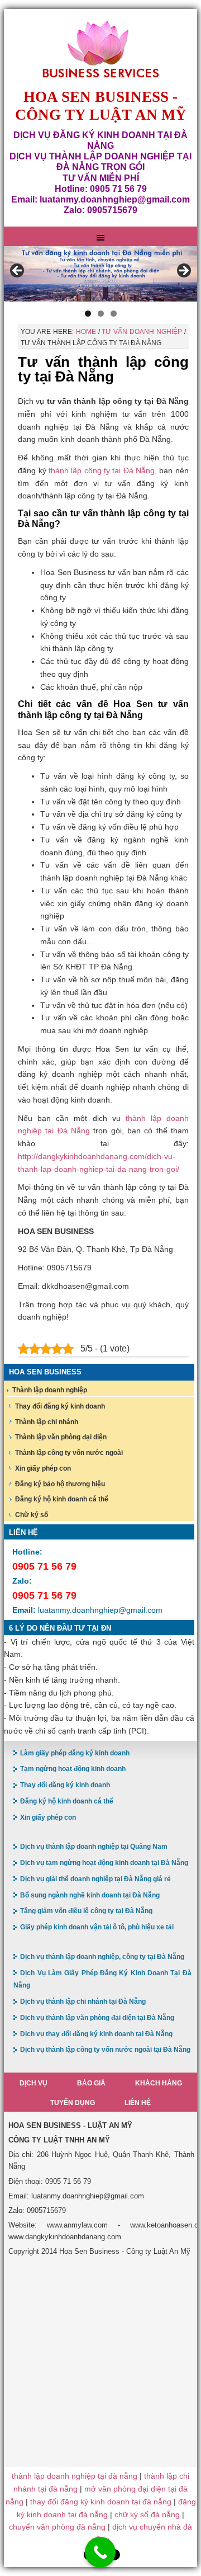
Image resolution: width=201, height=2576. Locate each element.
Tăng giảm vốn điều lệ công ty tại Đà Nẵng (86, 1911)
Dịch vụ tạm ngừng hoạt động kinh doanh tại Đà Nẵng (104, 1863)
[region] (100, 274)
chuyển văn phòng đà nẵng (57, 2527)
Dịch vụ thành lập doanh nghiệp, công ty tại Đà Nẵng (102, 1957)
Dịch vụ (33, 2083)
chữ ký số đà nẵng (147, 2514)
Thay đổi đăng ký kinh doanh (60, 1406)
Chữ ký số (32, 1515)
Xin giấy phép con (43, 1468)
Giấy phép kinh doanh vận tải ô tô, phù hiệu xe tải (97, 1927)
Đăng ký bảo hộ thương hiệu (60, 1484)
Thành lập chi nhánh (47, 1422)
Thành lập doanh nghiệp (50, 1390)
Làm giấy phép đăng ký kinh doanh (75, 1753)
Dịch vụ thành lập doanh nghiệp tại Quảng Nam (94, 1847)
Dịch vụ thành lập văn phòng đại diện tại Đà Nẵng (97, 2018)
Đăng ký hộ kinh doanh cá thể (62, 1499)
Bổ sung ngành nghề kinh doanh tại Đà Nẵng (90, 1895)
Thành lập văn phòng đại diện (61, 1437)
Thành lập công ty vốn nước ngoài (69, 1453)
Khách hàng (159, 2083)
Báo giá (91, 2083)
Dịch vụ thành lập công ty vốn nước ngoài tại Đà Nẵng (105, 2050)
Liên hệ (138, 2103)
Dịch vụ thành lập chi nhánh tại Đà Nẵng (83, 2002)
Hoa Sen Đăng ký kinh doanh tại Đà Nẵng (100, 50)
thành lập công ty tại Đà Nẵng (102, 470)
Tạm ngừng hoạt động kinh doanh (73, 1769)
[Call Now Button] (100, 2552)
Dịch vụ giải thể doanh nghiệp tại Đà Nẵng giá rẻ (95, 1879)
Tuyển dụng (73, 2103)
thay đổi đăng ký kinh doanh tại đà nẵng (101, 2502)
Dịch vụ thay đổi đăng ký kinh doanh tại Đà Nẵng (96, 2034)
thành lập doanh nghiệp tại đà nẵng (75, 2476)
